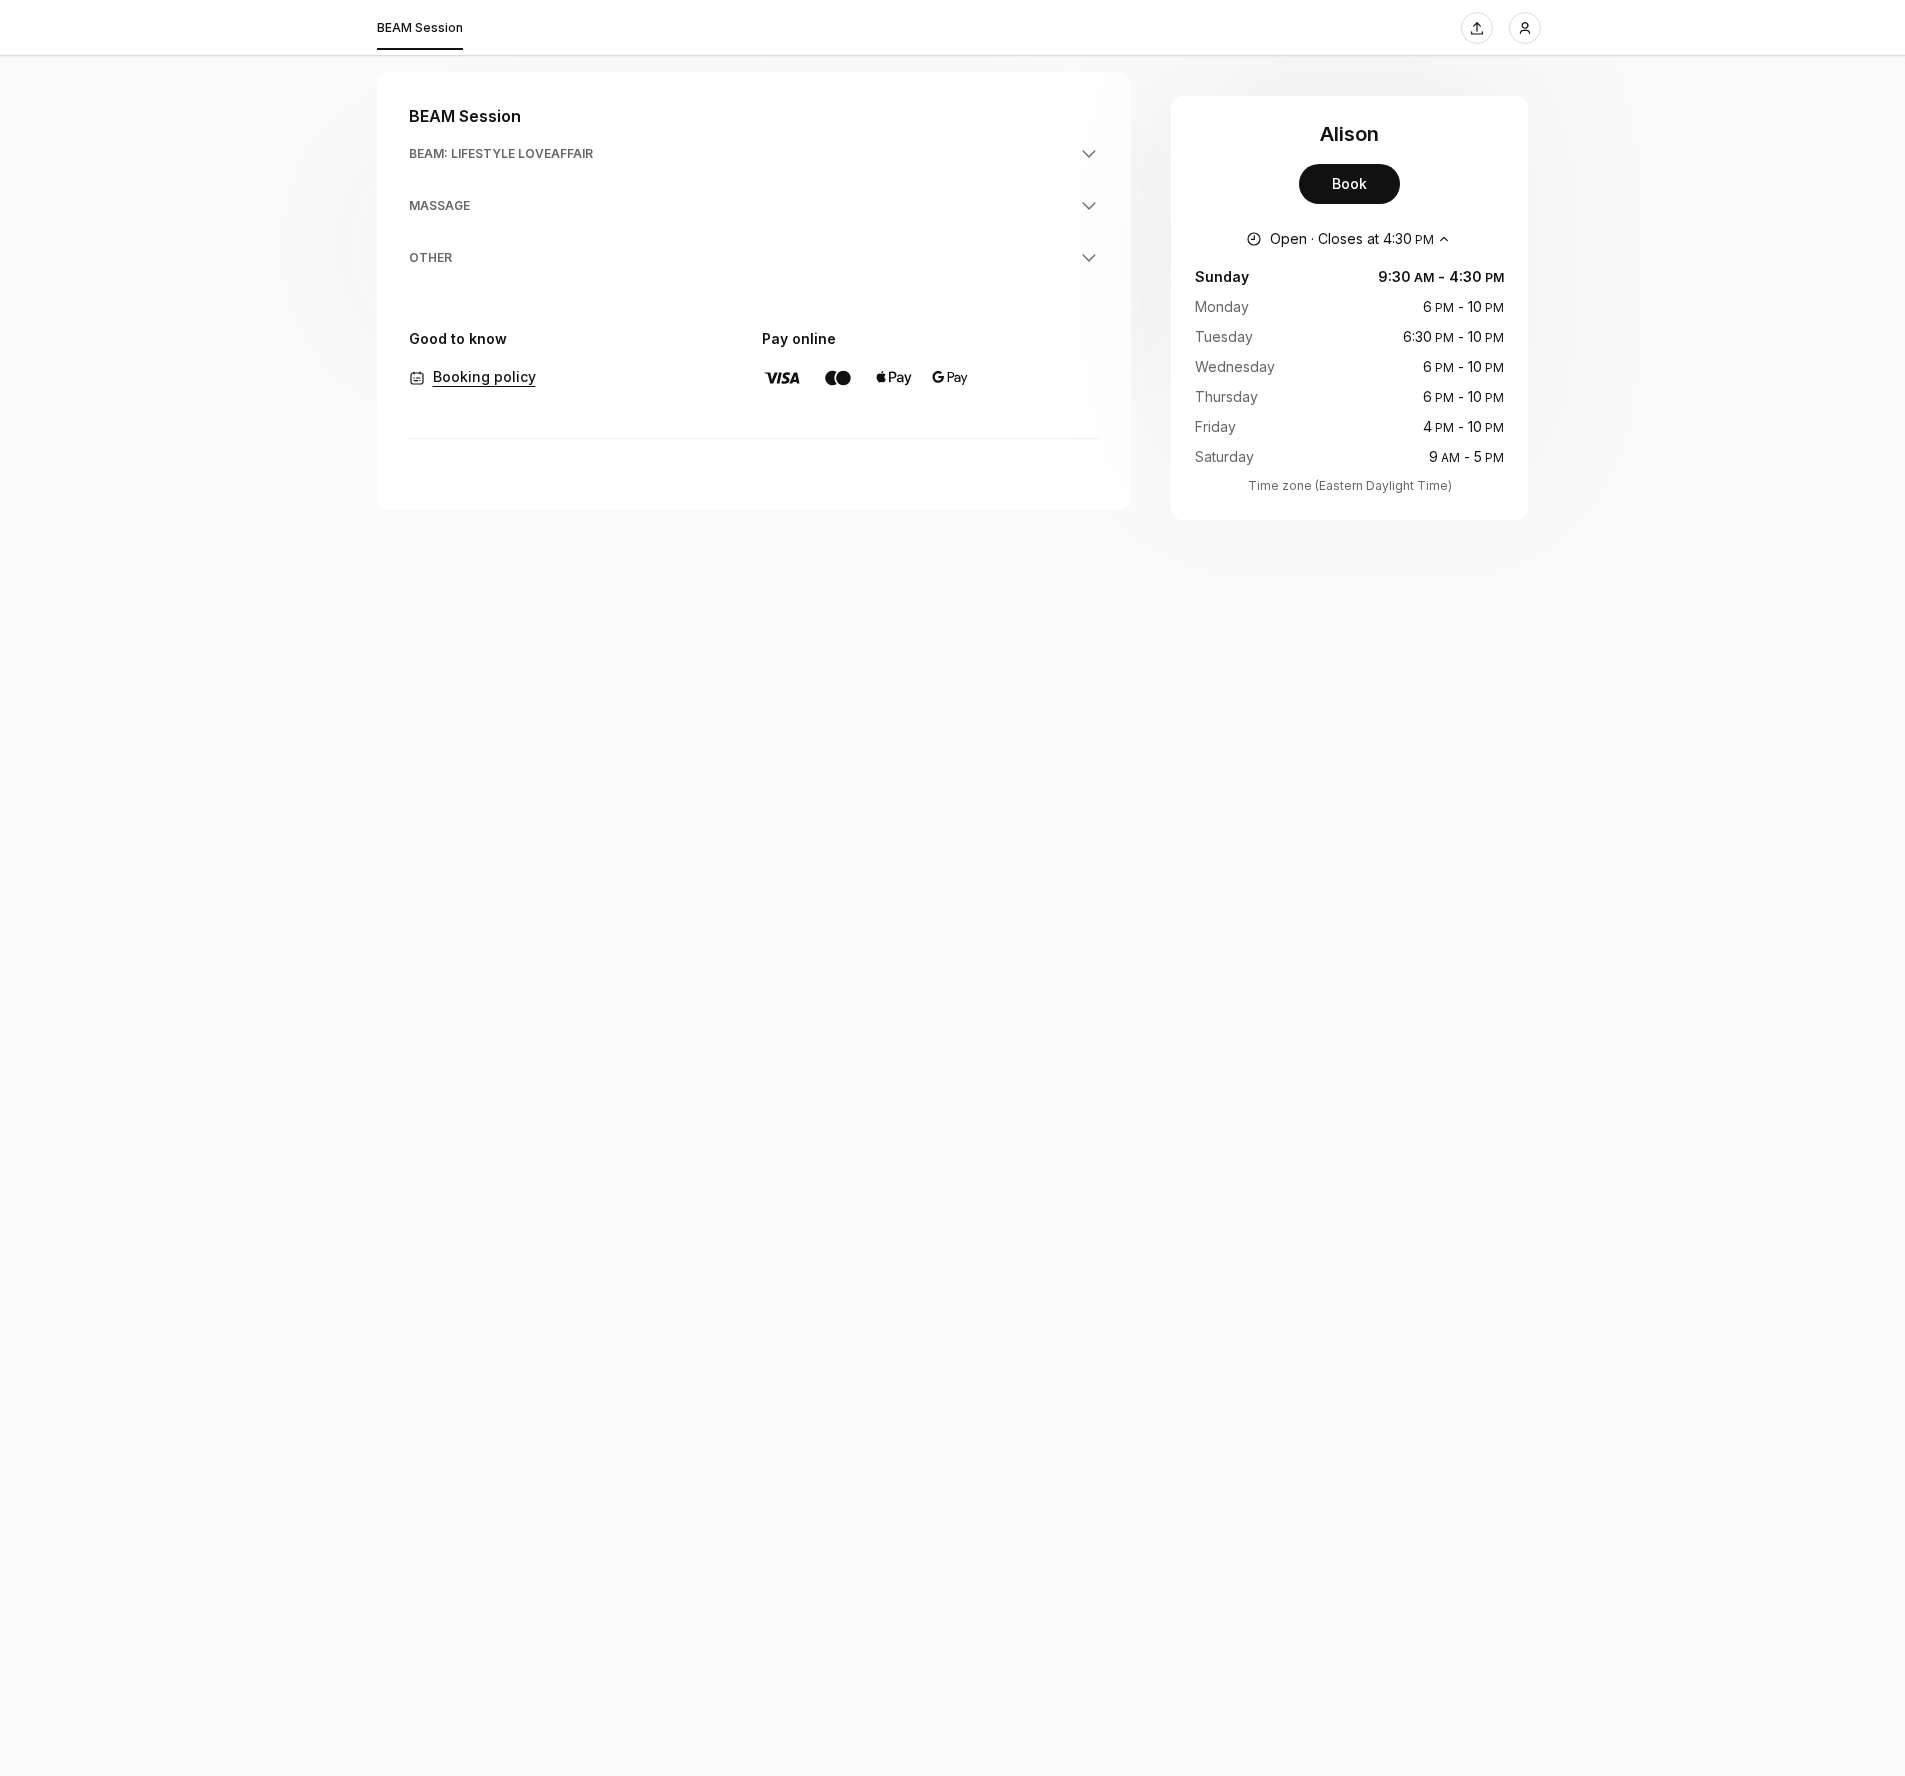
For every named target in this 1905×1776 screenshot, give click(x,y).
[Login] (1525, 28)
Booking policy (484, 376)
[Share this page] (1477, 28)
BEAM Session (420, 27)
